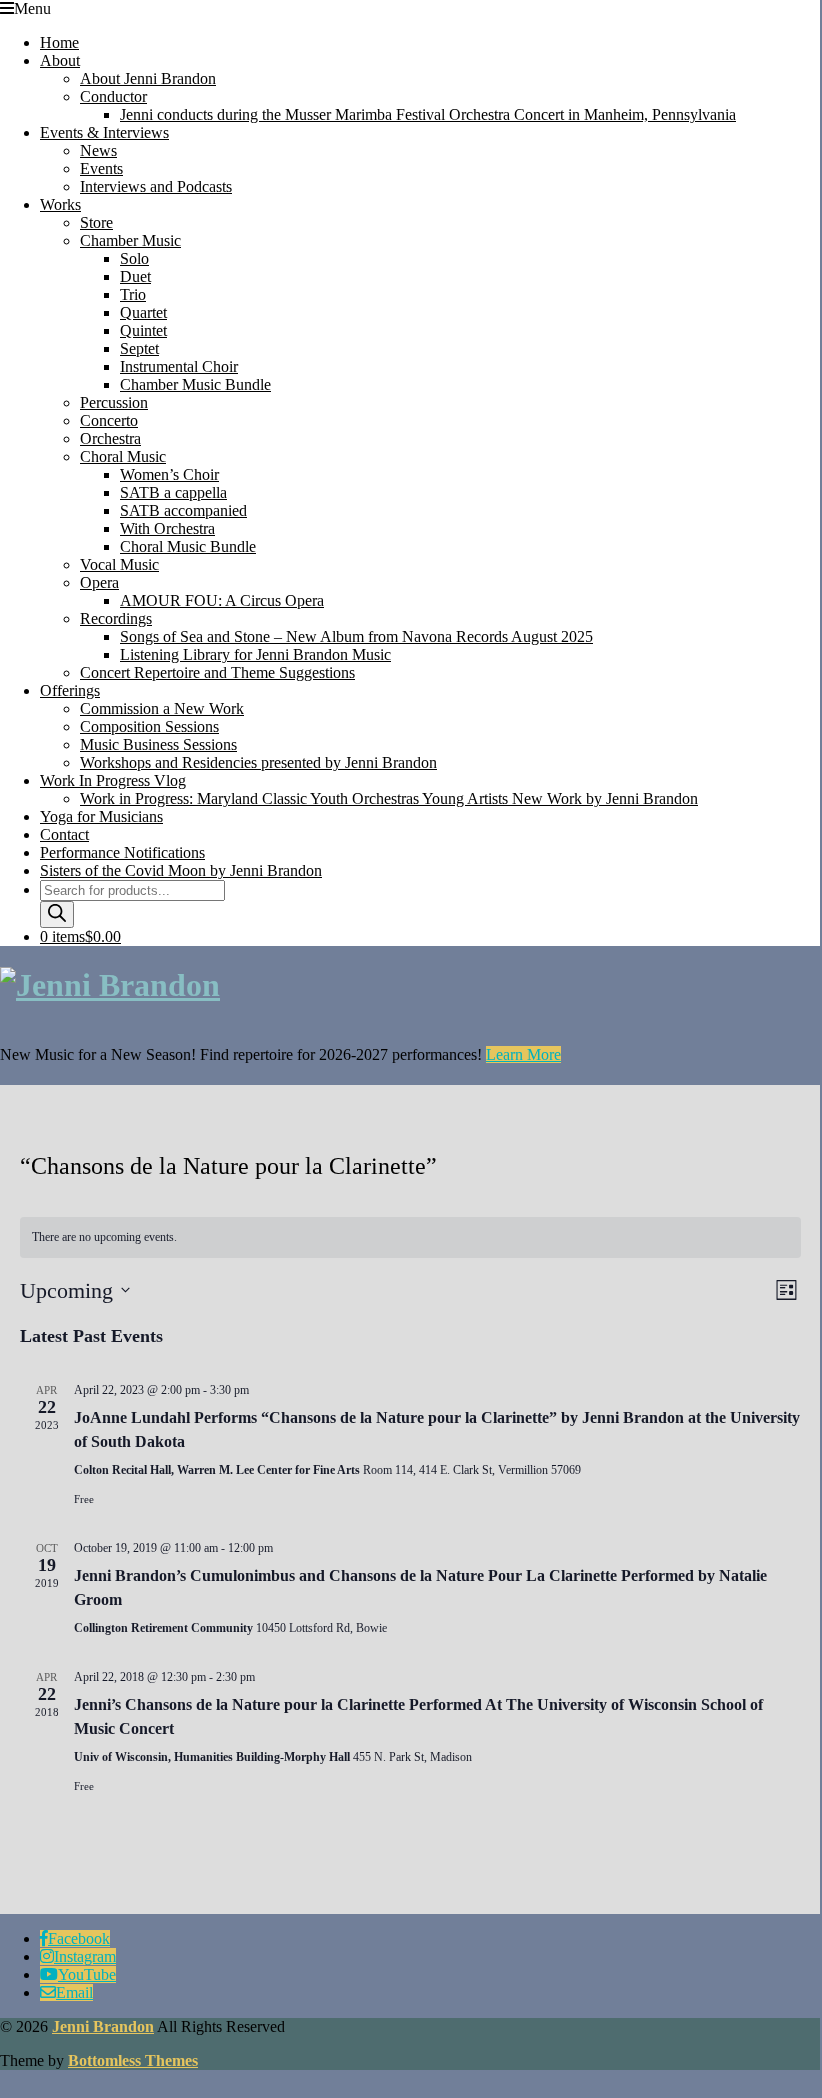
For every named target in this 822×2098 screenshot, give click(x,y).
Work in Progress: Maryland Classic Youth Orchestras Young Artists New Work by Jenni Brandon (389, 798)
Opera (99, 582)
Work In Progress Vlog (113, 780)
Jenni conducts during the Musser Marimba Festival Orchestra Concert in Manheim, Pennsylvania (428, 114)
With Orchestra (167, 528)
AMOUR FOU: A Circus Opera (222, 600)
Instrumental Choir (179, 366)
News (98, 150)
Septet (139, 348)
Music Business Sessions (158, 744)
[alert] (410, 1237)
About (60, 60)
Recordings (116, 618)
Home (59, 42)
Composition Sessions (149, 726)
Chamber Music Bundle (195, 384)
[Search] (57, 914)
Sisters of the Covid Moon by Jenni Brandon (181, 870)
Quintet (143, 330)
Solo (134, 258)
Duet (135, 276)
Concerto (109, 420)
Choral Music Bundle (188, 546)
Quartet (143, 312)
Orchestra (110, 438)
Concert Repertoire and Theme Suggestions (217, 672)
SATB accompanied (183, 510)
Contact (64, 834)
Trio (133, 294)
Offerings (70, 690)
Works (60, 204)
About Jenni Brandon (148, 78)
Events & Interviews (104, 132)
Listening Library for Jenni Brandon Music (255, 654)
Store (96, 222)
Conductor (113, 96)
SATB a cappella (173, 492)
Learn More (523, 1054)
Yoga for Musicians (101, 816)
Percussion (114, 402)
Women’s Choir (169, 474)
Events (101, 168)
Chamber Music (130, 240)
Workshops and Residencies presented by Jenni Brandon (258, 762)
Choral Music (123, 456)
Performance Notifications (122, 852)
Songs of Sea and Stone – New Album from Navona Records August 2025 (356, 636)
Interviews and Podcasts (156, 186)
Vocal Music (119, 564)
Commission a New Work (162, 708)
